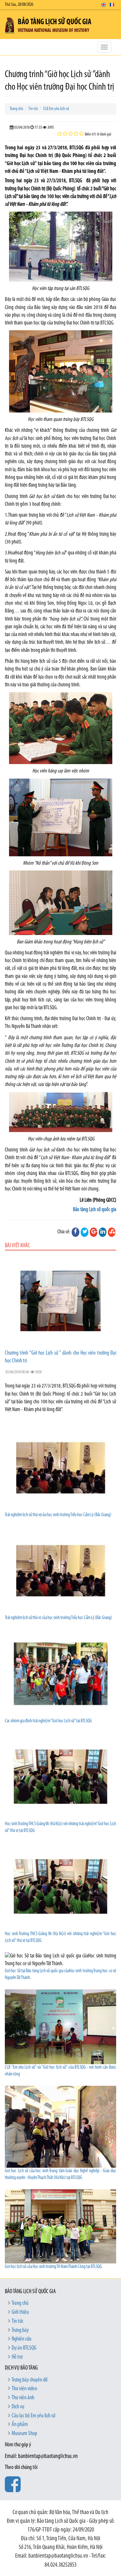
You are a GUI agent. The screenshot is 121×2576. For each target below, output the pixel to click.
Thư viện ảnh (23, 2398)
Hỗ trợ (17, 2357)
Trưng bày (20, 2331)
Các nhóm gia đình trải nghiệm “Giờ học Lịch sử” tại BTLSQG (48, 1721)
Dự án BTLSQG (24, 2348)
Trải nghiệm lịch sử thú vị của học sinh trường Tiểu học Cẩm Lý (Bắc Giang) (58, 1618)
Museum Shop (24, 2434)
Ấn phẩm (20, 2425)
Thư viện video (24, 2389)
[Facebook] (76, 1232)
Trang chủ (16, 109)
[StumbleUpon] (112, 1232)
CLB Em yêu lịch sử (56, 109)
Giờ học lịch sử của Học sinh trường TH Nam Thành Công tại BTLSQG (53, 2267)
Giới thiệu (20, 2312)
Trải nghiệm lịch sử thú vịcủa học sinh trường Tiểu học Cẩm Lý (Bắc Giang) (58, 1515)
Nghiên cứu (21, 2339)
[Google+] (94, 1232)
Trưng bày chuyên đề (30, 2380)
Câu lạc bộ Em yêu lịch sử (33, 2416)
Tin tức (33, 109)
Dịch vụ (18, 2407)
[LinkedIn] (103, 1232)
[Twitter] (85, 1232)
